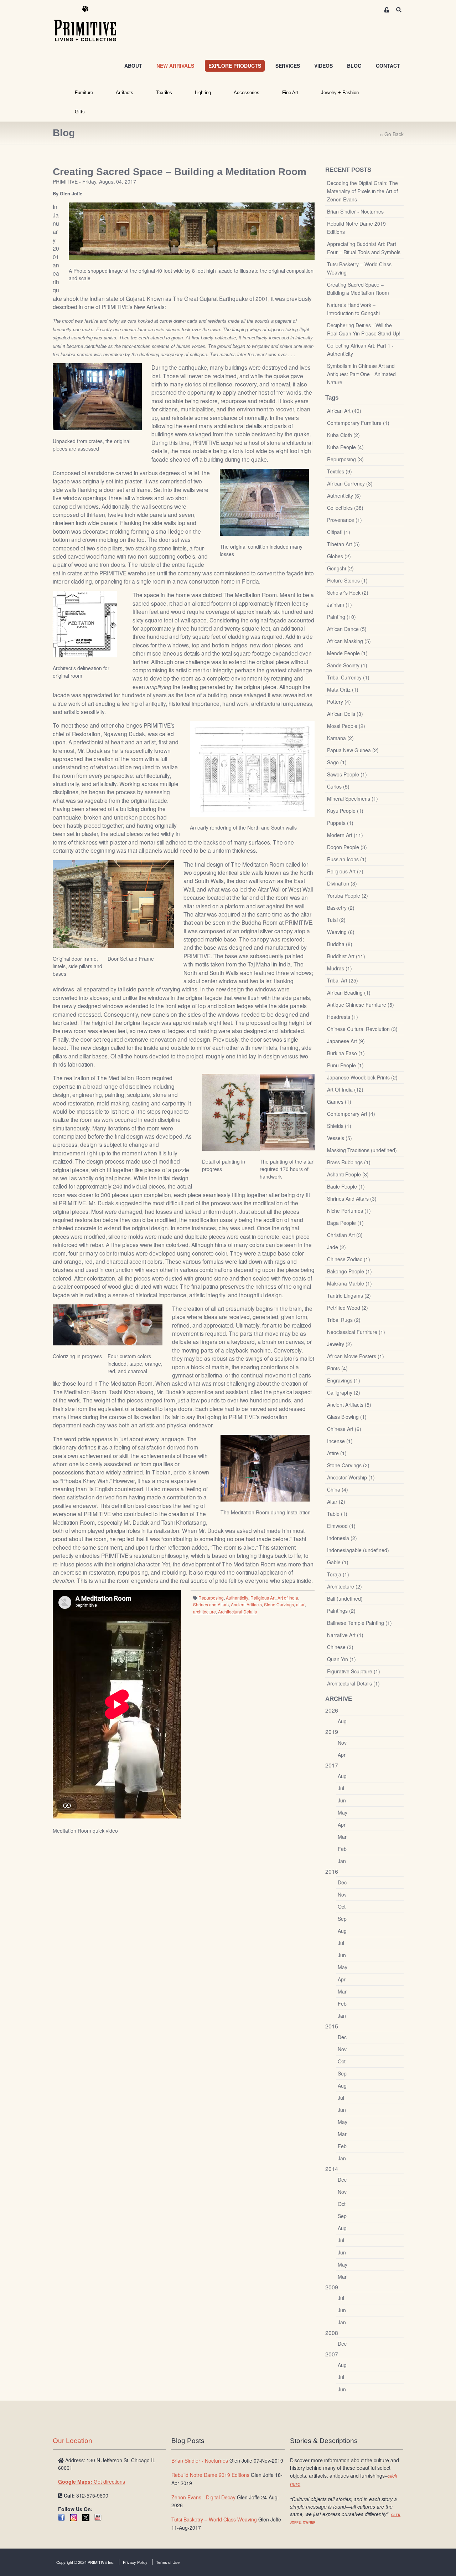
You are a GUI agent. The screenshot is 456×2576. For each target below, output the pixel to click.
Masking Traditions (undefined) (362, 1150)
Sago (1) (337, 762)
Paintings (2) (341, 1611)
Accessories (247, 93)
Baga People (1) (345, 1223)
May (343, 1812)
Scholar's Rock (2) (348, 592)
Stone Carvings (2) (348, 1465)
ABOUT (133, 66)
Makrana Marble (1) (349, 1283)
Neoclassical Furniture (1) (356, 1332)
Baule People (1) (346, 1186)
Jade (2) (336, 1247)
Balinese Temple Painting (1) (359, 1623)
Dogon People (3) (347, 847)
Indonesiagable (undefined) (358, 1550)
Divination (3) (342, 883)
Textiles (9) (340, 471)
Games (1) (339, 1102)
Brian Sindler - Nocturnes (355, 211)
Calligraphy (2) (344, 1392)
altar (300, 1604)
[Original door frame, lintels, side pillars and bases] (80, 904)
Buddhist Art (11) (346, 956)
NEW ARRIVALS (175, 66)
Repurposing (211, 1598)
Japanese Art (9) (346, 1041)
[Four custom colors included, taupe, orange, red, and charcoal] (135, 1324)
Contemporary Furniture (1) (358, 423)
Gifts (80, 112)
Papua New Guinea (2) (353, 750)
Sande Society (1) (347, 665)
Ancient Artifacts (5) (349, 1405)
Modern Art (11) (345, 835)
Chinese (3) (340, 1647)
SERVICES (288, 66)
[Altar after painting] (287, 1112)
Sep (342, 1919)
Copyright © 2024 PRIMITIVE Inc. (85, 2562)
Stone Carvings (279, 1604)
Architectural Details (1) (353, 1683)
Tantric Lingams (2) (349, 1295)
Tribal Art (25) (343, 980)
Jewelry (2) (340, 1344)
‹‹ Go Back (392, 134)
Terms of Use (168, 2562)
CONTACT (388, 66)
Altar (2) (336, 1502)
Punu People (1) (345, 1065)
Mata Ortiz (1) (343, 689)
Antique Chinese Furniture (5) (361, 1005)
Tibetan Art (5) (343, 544)
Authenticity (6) (344, 496)
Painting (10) (341, 617)
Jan (342, 1861)
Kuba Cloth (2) (343, 435)
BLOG (354, 66)
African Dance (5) (347, 629)
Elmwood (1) (341, 1526)
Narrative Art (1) (345, 1635)
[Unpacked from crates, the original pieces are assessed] (97, 396)
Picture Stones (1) (347, 580)
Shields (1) (339, 1126)
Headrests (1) (343, 1017)
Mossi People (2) (346, 726)
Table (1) (337, 1514)
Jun (342, 1800)
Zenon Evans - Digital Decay (203, 2497)
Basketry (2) (341, 908)
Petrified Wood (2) (348, 1308)
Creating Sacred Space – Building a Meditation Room (358, 289)
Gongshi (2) (340, 568)
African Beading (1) (349, 992)
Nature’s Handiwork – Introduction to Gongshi (353, 309)
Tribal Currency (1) (348, 677)
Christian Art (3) (345, 1235)
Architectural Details (237, 1612)
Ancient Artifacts (246, 1604)
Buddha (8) (340, 944)
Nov (342, 1743)
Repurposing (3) (345, 459)
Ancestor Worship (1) (351, 1477)
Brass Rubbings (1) (349, 1162)
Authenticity (237, 1598)
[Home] (90, 24)
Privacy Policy (135, 2562)
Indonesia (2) (342, 1538)
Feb (342, 1849)
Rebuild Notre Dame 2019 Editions (356, 228)
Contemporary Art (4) (351, 1114)
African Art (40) (344, 411)
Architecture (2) (344, 1586)
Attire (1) (337, 1453)
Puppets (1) (340, 823)
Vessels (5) (340, 1138)
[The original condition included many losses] (264, 502)
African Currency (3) (350, 483)
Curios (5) (338, 786)
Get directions (92, 2482)
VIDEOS (323, 66)
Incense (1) (340, 1441)
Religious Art (263, 1598)
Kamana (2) (340, 738)
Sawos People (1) (347, 774)
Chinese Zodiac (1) (349, 1259)
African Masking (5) (349, 641)
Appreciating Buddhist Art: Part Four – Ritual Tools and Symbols (364, 248)
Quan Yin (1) (341, 1659)
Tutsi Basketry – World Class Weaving (359, 268)
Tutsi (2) (336, 920)
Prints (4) (337, 1368)
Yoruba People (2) (348, 896)
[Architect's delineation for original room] (85, 624)
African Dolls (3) (345, 714)
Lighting (203, 93)
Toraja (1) (338, 1574)
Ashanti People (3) (348, 1174)
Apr (342, 1755)
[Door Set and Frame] (141, 903)
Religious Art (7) (345, 871)
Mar (342, 1837)
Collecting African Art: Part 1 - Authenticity (360, 350)
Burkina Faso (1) (346, 1053)
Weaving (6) (341, 932)
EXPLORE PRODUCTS (235, 66)
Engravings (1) (344, 1380)
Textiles (164, 93)
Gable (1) (338, 1562)
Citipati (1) (339, 532)
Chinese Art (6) (344, 1429)
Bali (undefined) (345, 1599)
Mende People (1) (347, 653)
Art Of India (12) (345, 1089)
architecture (204, 1612)
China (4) (338, 1489)
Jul (341, 1788)
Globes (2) (339, 556)
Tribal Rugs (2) (344, 1320)
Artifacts (125, 93)
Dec (342, 1882)
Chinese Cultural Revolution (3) (362, 1029)
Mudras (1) (340, 968)
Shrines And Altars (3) (352, 1199)
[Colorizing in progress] (80, 1324)
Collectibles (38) (345, 508)
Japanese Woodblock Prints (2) (362, 1077)
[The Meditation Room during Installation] (265, 1468)
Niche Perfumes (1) (349, 1211)
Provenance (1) (344, 520)
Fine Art (290, 93)
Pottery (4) (339, 702)
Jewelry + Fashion (340, 93)
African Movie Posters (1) (356, 1356)
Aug (342, 1721)
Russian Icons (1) (347, 859)
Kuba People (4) (345, 447)
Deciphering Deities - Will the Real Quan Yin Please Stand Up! (364, 329)
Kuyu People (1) (345, 811)
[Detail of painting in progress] (231, 1112)
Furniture (84, 93)
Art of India (288, 1598)
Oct (342, 1907)
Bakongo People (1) (349, 1271)
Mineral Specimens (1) (353, 799)
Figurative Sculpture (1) (354, 1671)
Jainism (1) (340, 605)
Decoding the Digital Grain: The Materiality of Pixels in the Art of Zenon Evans (362, 191)
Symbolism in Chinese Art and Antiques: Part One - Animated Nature (361, 374)
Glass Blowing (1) (347, 1417)
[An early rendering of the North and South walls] (252, 769)
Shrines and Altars (211, 1604)
